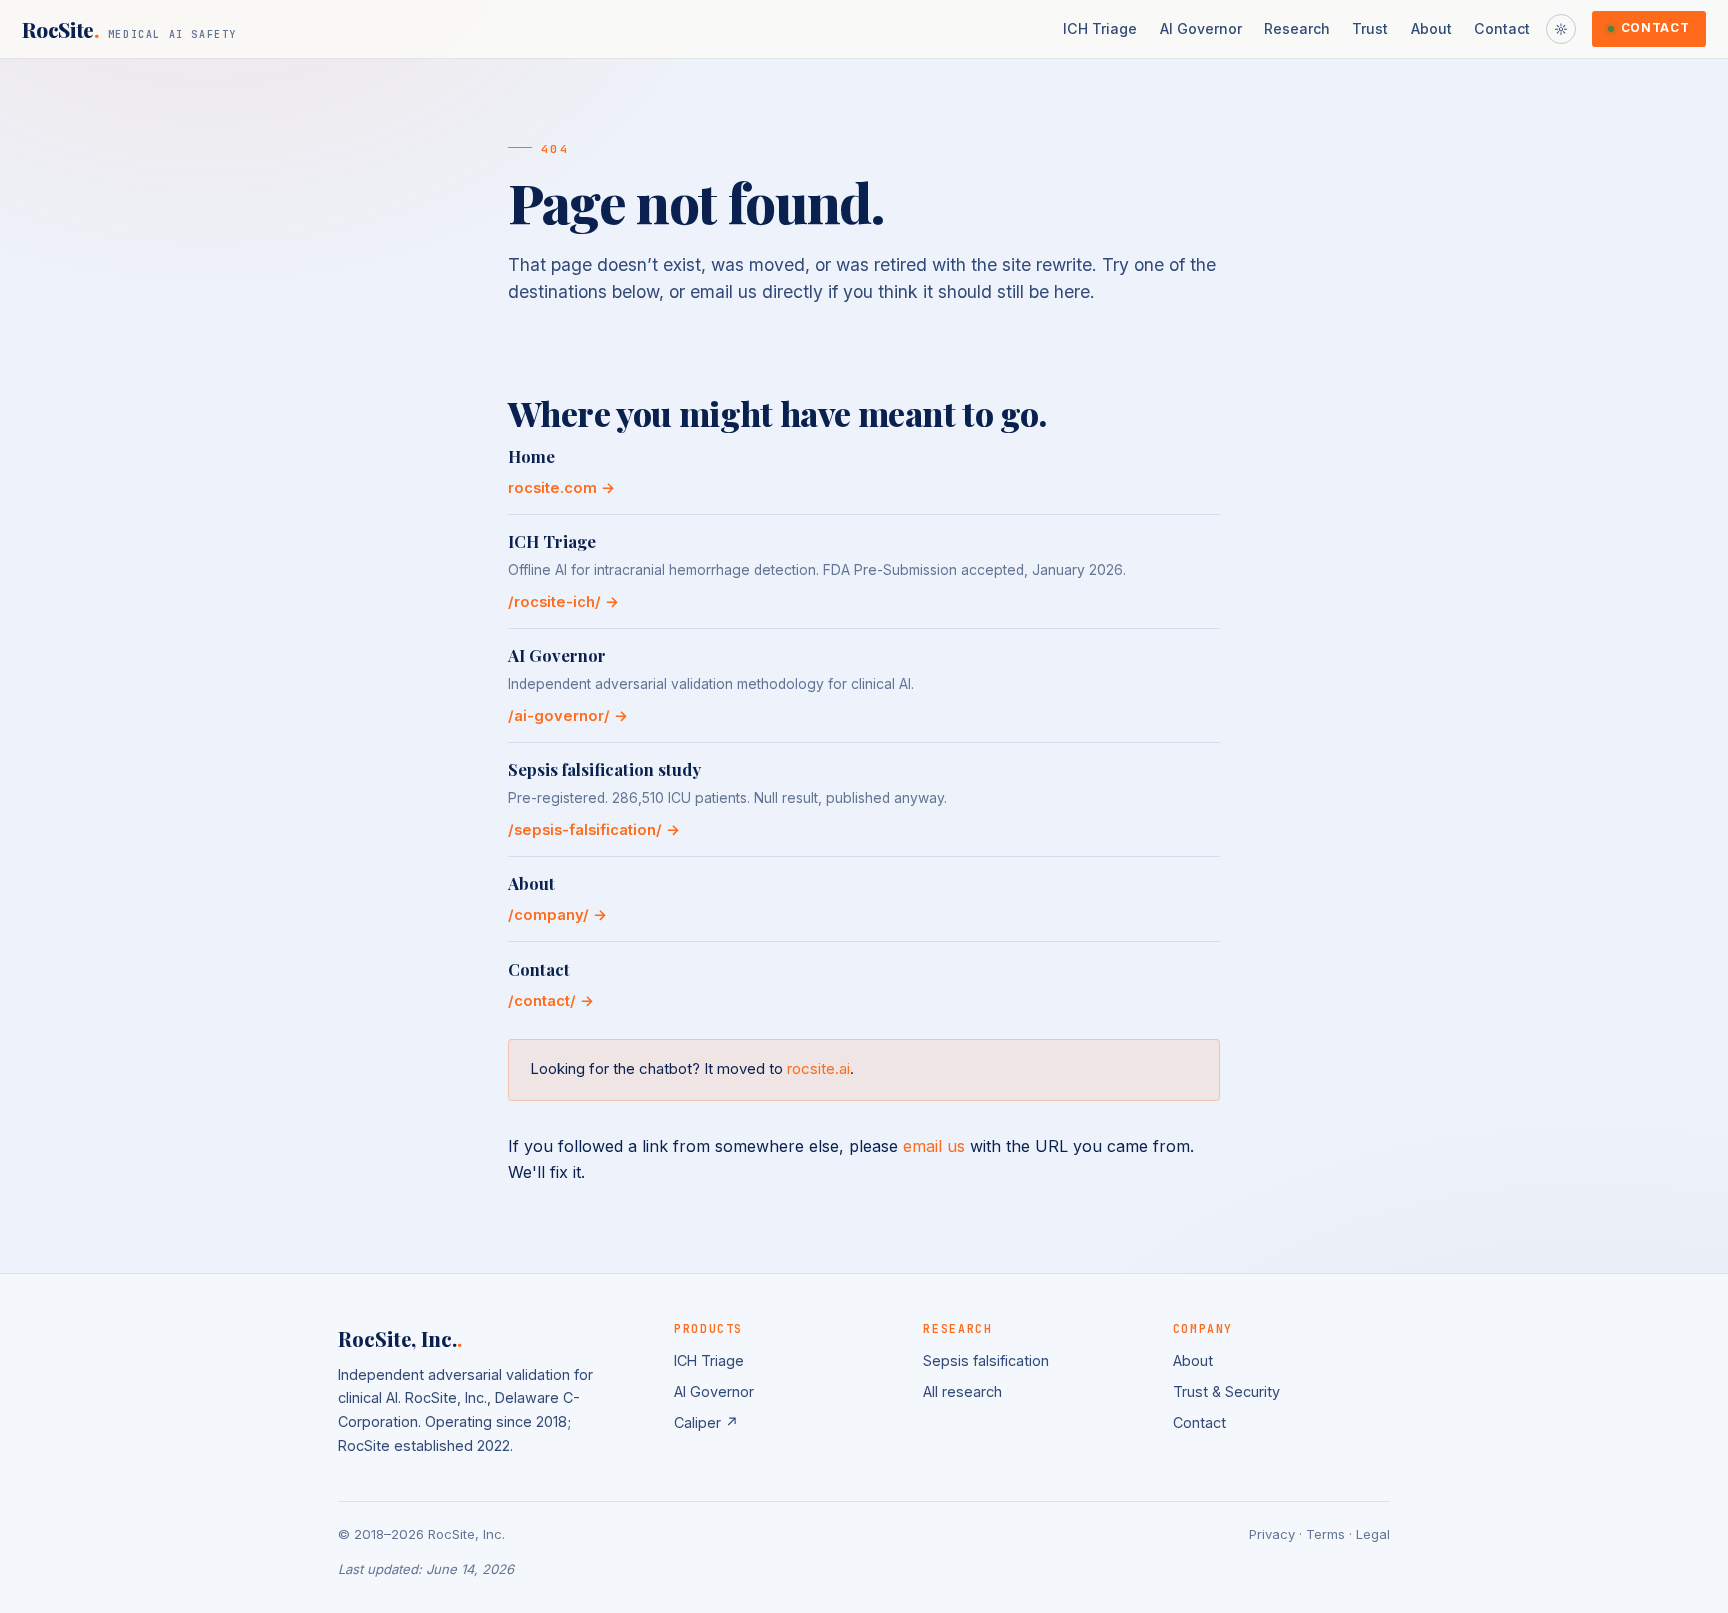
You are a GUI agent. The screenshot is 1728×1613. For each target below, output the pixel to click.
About (1431, 28)
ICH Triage (1100, 28)
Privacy (1272, 1534)
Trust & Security (1226, 1391)
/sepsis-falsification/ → (594, 830)
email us (934, 1146)
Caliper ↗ (706, 1422)
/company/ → (557, 915)
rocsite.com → (561, 488)
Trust (1370, 28)
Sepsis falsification (986, 1360)
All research (962, 1391)
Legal (1373, 1534)
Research (1297, 28)
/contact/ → (551, 1001)
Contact (1502, 28)
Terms (1325, 1534)
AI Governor (1201, 28)
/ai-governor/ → (568, 716)
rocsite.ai (818, 1068)
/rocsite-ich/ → (563, 602)
